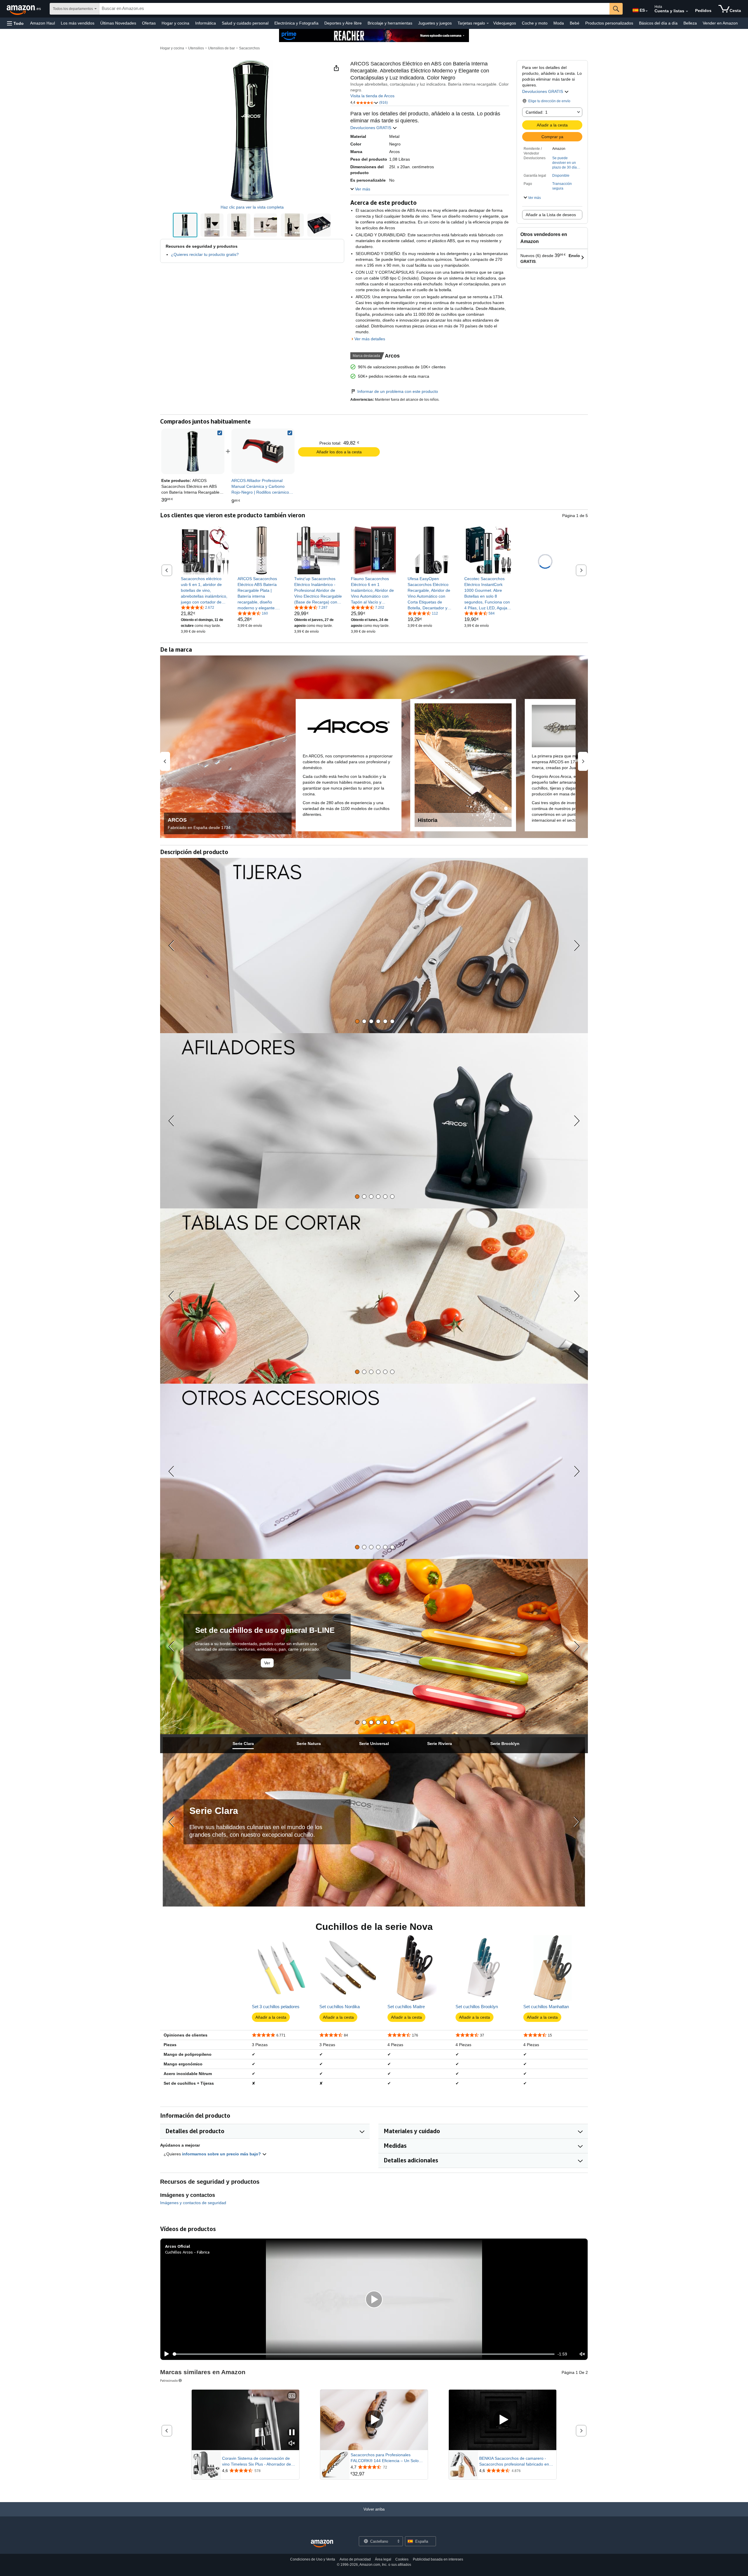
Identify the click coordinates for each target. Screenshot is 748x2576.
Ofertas (149, 23)
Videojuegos (505, 23)
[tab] (357, 1021)
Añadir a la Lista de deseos (551, 215)
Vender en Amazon (720, 23)
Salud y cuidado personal (245, 23)
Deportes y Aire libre (343, 23)
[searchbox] (354, 9)
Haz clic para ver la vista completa (252, 207)
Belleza (690, 23)
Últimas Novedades (118, 23)
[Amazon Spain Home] (322, 2544)
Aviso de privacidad (355, 2559)
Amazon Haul (43, 23)
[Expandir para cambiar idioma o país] (647, 11)
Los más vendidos (78, 23)
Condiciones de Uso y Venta (313, 2559)
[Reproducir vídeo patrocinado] (374, 2420)
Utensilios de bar (221, 48)
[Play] (165, 2354)
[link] (263, 451)
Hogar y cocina (175, 23)
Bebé (575, 23)
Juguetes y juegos (435, 23)
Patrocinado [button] (169, 2380)
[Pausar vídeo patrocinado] (292, 2433)
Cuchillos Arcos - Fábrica (187, 2252)
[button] (15, 23)
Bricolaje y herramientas (390, 23)
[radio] (185, 225)
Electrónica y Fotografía (296, 23)
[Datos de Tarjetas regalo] (488, 23)
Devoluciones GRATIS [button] (543, 91)
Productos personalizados (609, 23)
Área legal (383, 2559)
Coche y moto (535, 23)
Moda (559, 23)
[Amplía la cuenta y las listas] (687, 11)
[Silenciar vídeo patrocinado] (292, 2444)
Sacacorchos (249, 48)
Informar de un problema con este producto (398, 391)
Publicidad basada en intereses (438, 2559)
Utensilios (196, 48)
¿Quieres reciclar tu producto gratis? (205, 254)
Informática (206, 23)
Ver (267, 1663)
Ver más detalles (370, 339)
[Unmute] (582, 2354)
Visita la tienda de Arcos (372, 96)
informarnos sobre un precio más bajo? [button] (222, 2154)
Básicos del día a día (658, 23)
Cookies (402, 2559)
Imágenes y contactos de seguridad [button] (193, 2203)
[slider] (364, 2354)
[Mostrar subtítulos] (292, 2396)
